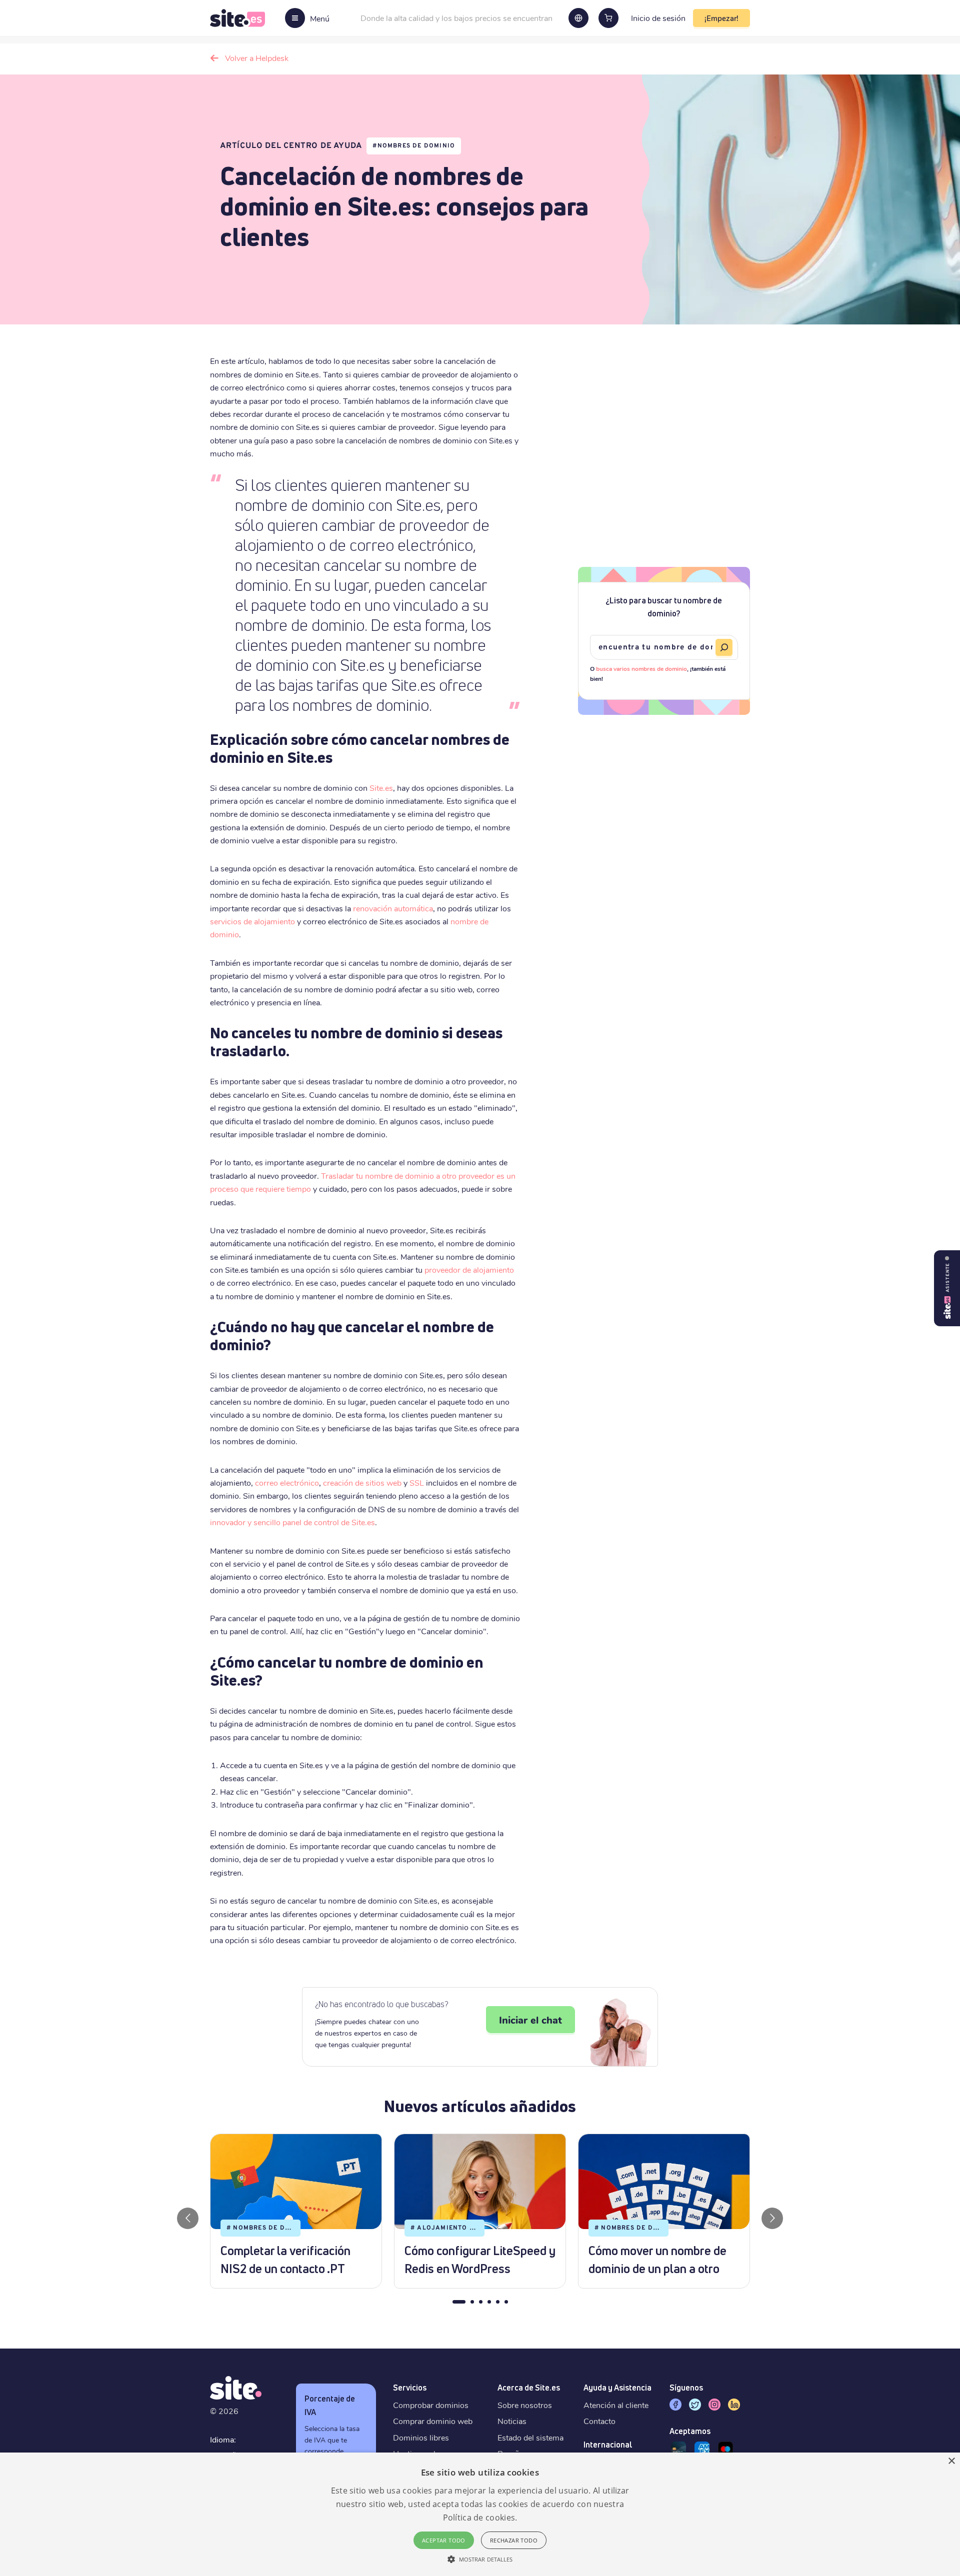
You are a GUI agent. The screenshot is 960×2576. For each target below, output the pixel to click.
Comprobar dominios (431, 2405)
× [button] (951, 2461)
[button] (480, 2559)
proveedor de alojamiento (469, 1270)
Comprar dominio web (433, 2421)
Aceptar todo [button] (444, 2540)
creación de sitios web (362, 1482)
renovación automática (393, 908)
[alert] (480, 2514)
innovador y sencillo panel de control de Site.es (292, 1522)
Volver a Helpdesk (257, 58)
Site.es (381, 788)
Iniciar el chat (530, 2020)
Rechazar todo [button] (514, 2540)
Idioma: (223, 2439)
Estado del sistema (530, 2437)
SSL (417, 1482)
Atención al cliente (616, 2405)
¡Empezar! (721, 18)
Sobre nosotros (525, 2405)
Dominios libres (421, 2437)
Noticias (512, 2421)
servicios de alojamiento (252, 921)
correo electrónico (287, 1482)
